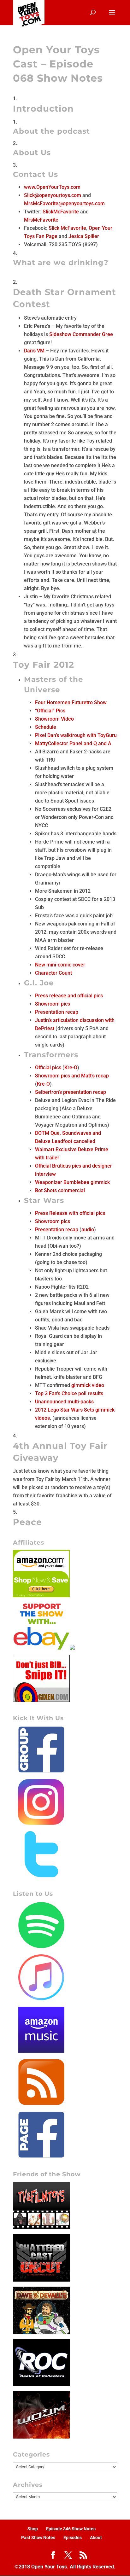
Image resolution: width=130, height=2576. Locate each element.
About (96, 2538)
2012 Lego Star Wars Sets (65, 1410)
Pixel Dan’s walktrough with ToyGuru (76, 735)
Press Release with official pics (70, 1213)
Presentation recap (57, 1012)
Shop (33, 2529)
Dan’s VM (34, 351)
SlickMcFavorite (61, 212)
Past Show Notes (38, 2538)
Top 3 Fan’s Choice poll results (69, 1393)
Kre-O (71, 1068)
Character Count (53, 973)
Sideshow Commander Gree (81, 334)
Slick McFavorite (67, 228)
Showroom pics (53, 1004)
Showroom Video (54, 719)
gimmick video (88, 1385)
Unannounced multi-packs (64, 1402)
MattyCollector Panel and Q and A (73, 743)
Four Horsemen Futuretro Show (71, 702)
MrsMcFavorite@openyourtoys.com (64, 203)
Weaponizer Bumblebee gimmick (72, 1182)
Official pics (48, 1068)
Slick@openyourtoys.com (53, 195)
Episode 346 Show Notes (71, 2529)
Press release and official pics (69, 996)
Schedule (46, 727)
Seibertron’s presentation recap (71, 1092)
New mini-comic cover (60, 965)
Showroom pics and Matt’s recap (72, 1076)
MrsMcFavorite (41, 220)
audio (88, 1230)
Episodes (73, 2538)
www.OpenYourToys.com (52, 187)
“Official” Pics (50, 711)
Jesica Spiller (84, 236)
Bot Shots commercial (60, 1190)
